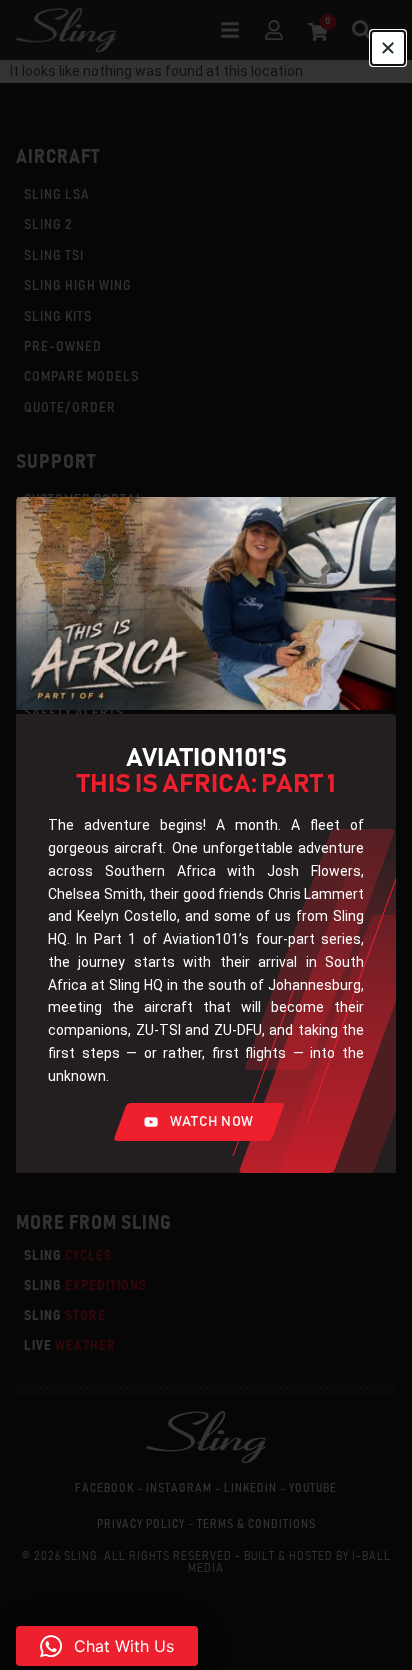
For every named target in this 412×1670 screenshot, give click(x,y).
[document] (206, 835)
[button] (107, 1646)
